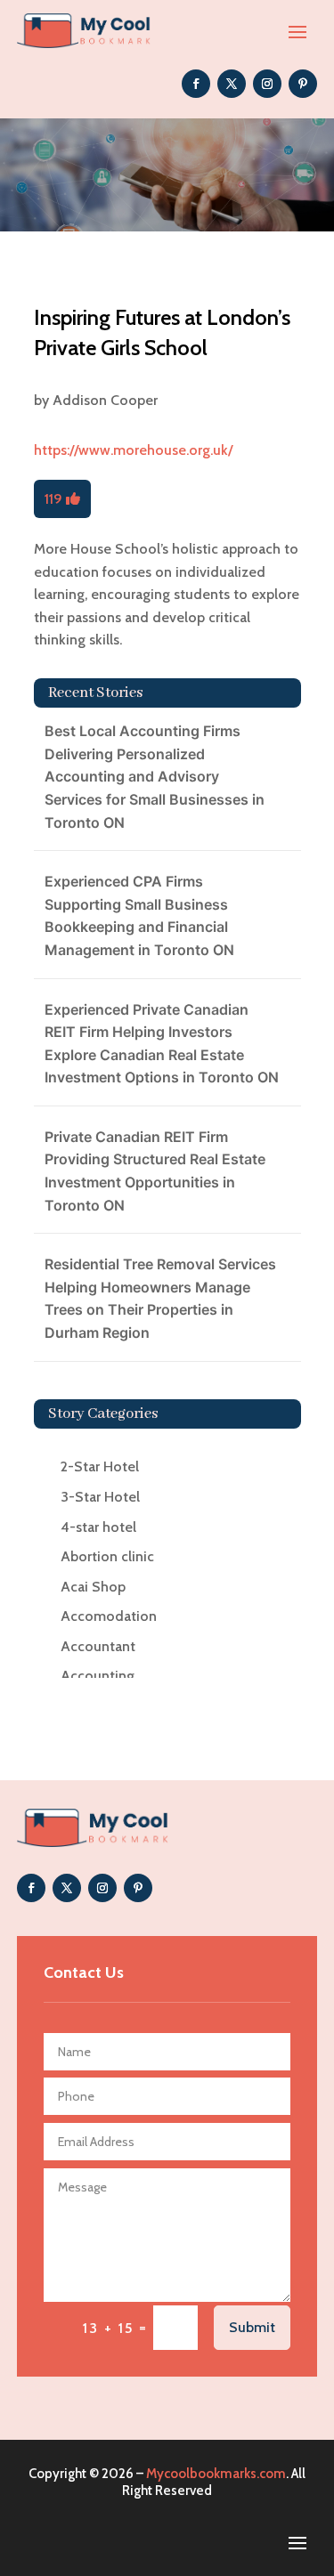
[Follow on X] (232, 84)
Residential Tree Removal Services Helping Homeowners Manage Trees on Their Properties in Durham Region (160, 1298)
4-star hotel (98, 1527)
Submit (252, 2327)
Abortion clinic (107, 1556)
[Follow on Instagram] (267, 84)
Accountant (98, 1646)
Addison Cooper (105, 400)
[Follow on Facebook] (196, 84)
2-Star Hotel (100, 1466)
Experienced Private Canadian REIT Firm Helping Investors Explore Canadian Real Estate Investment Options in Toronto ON (162, 1044)
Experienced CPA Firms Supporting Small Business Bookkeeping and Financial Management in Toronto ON (139, 915)
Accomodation (109, 1616)
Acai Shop (93, 1587)
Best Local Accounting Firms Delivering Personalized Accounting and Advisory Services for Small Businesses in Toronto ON (155, 776)
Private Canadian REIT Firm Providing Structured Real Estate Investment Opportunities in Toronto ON (155, 1171)
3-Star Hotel (100, 1497)
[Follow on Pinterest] (303, 84)
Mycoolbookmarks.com (216, 2474)
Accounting (98, 1676)
